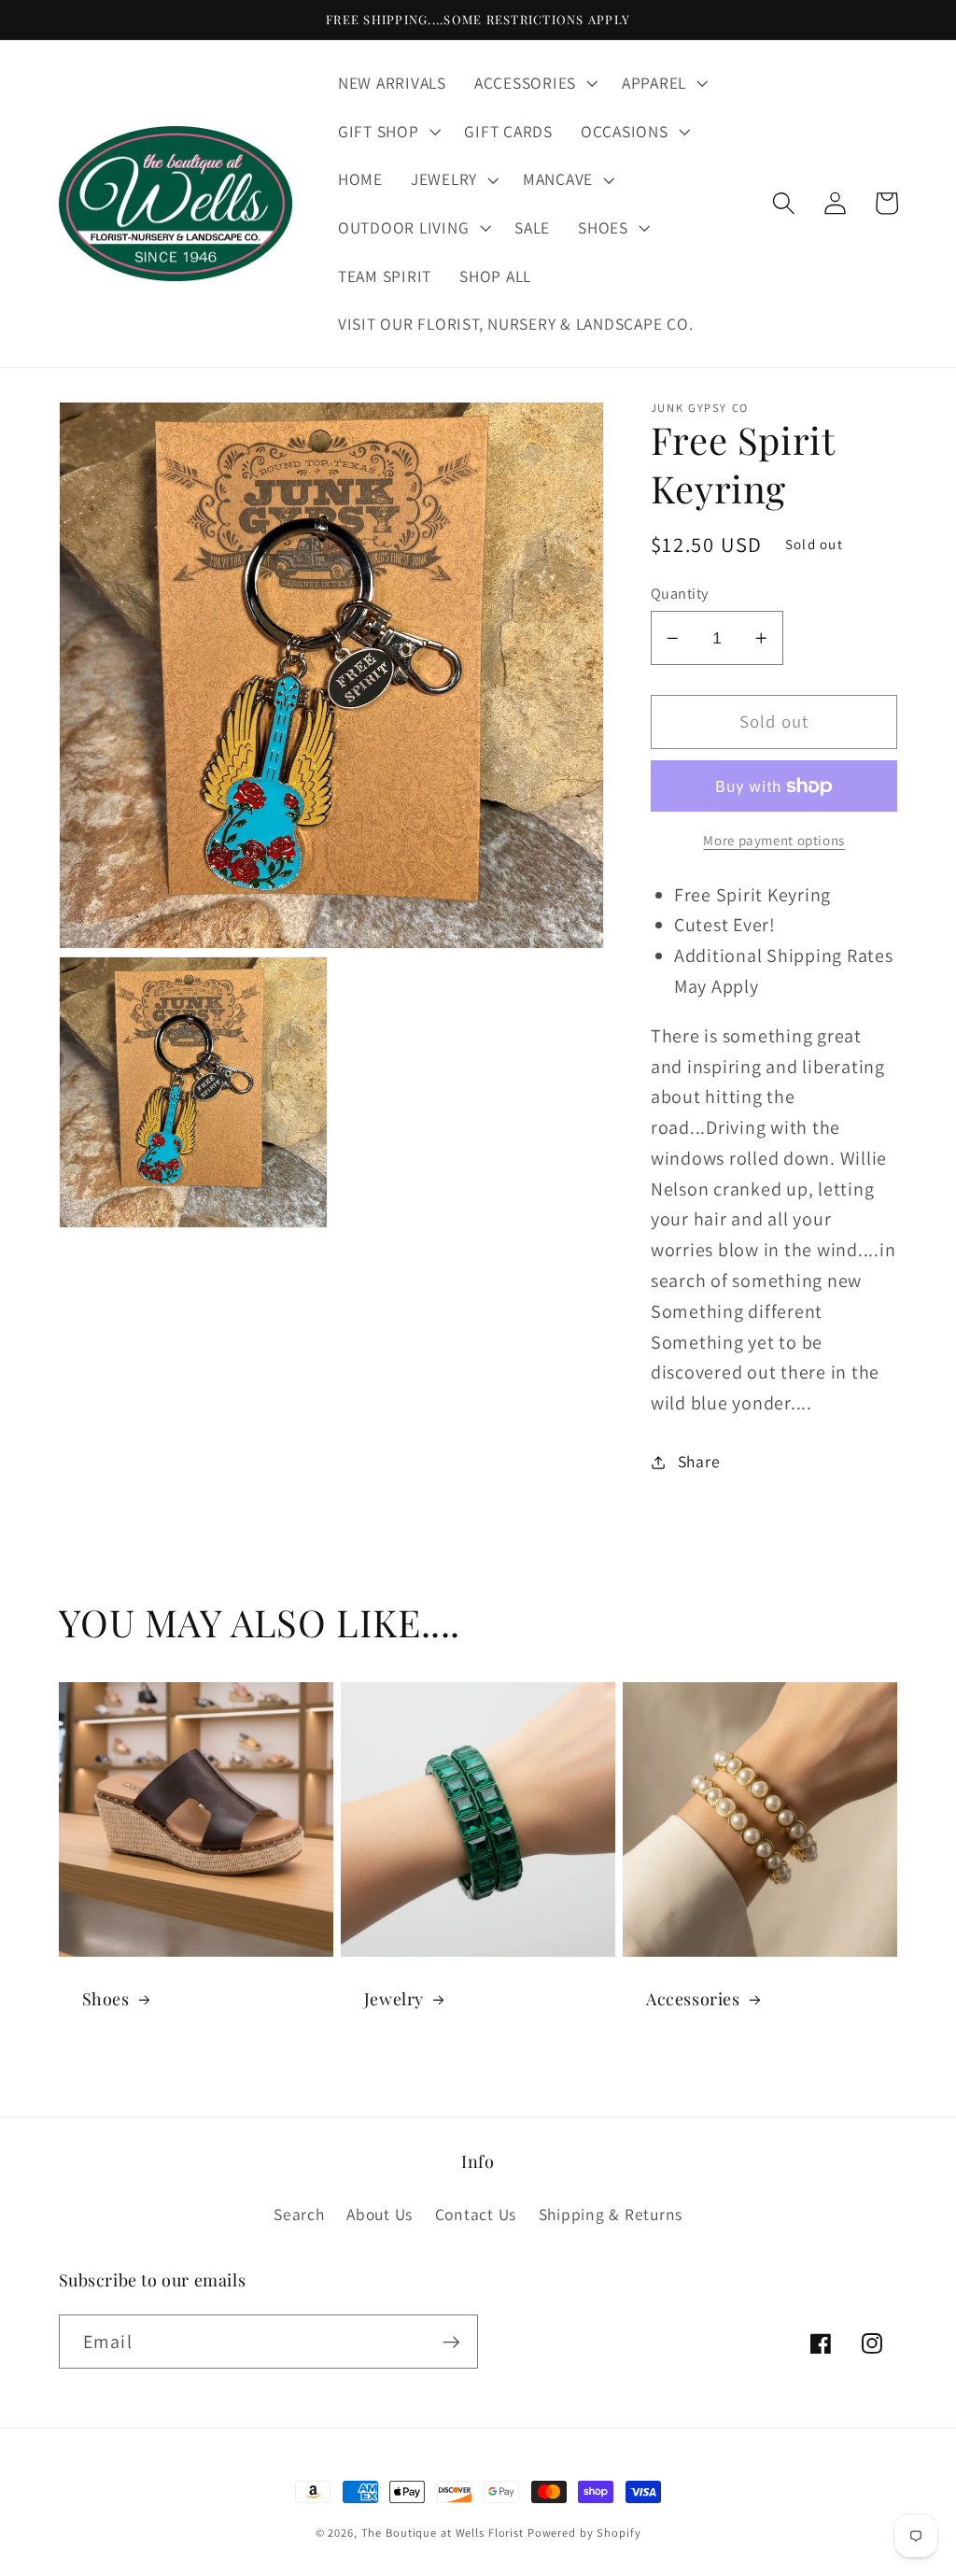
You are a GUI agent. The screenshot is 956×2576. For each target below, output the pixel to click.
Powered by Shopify (584, 2533)
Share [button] (699, 1461)
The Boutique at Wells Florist (444, 2533)
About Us (380, 2214)
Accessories (693, 1999)
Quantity (680, 593)
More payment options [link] (774, 840)
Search (299, 2214)
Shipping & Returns (611, 2214)
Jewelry (394, 1999)
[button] (534, 83)
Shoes (106, 1999)
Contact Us (476, 2214)
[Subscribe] (451, 2342)
